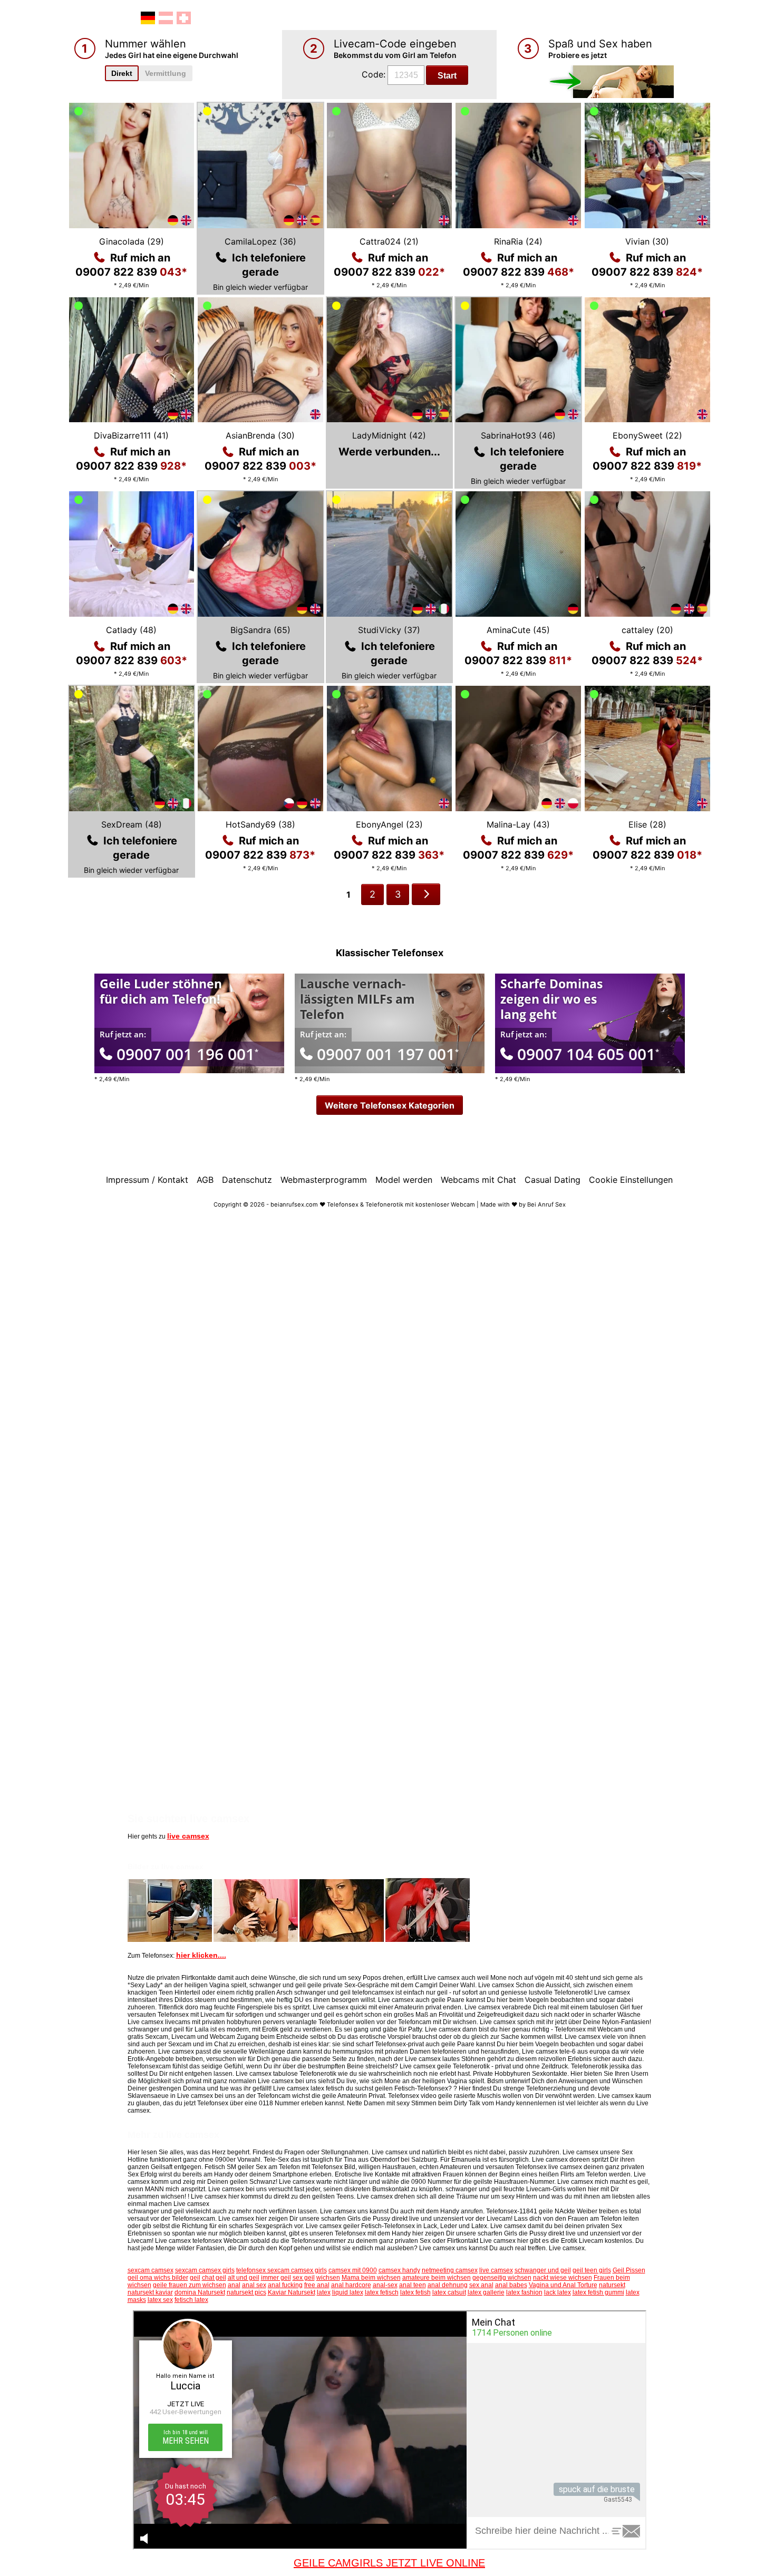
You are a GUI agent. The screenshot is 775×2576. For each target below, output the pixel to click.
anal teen (413, 2285)
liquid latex (348, 2292)
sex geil (304, 2278)
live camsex (188, 1836)
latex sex (160, 2300)
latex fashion (524, 2292)
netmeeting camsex (450, 2270)
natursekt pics (246, 2292)
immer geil (276, 2278)
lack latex (558, 2292)
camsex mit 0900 (353, 2270)
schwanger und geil (543, 2270)
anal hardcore (351, 2285)
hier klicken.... (201, 1955)
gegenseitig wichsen (502, 2278)
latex (324, 2292)
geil (195, 2278)
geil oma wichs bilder (158, 2278)
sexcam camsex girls (205, 2270)
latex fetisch (382, 2292)
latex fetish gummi (598, 2292)
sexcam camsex (151, 2270)
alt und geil (244, 2278)
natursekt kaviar (150, 2292)
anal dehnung (448, 2285)
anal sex (254, 2285)
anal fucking (285, 2285)
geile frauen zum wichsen (190, 2285)
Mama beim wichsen (371, 2278)
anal (234, 2285)
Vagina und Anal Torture (563, 2285)
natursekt (612, 2285)
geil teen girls (592, 2270)
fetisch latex (191, 2300)
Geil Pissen (629, 2270)
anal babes (511, 2285)
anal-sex (385, 2285)
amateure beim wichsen (437, 2278)
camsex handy (399, 2270)
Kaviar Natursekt (292, 2292)
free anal (317, 2285)
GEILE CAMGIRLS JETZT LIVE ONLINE (389, 2563)
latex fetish (415, 2292)
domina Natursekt (200, 2292)
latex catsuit (449, 2292)
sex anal (481, 2285)
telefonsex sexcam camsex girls (282, 2270)
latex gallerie (486, 2292)
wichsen (328, 2278)
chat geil (214, 2278)
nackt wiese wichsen (563, 2278)
